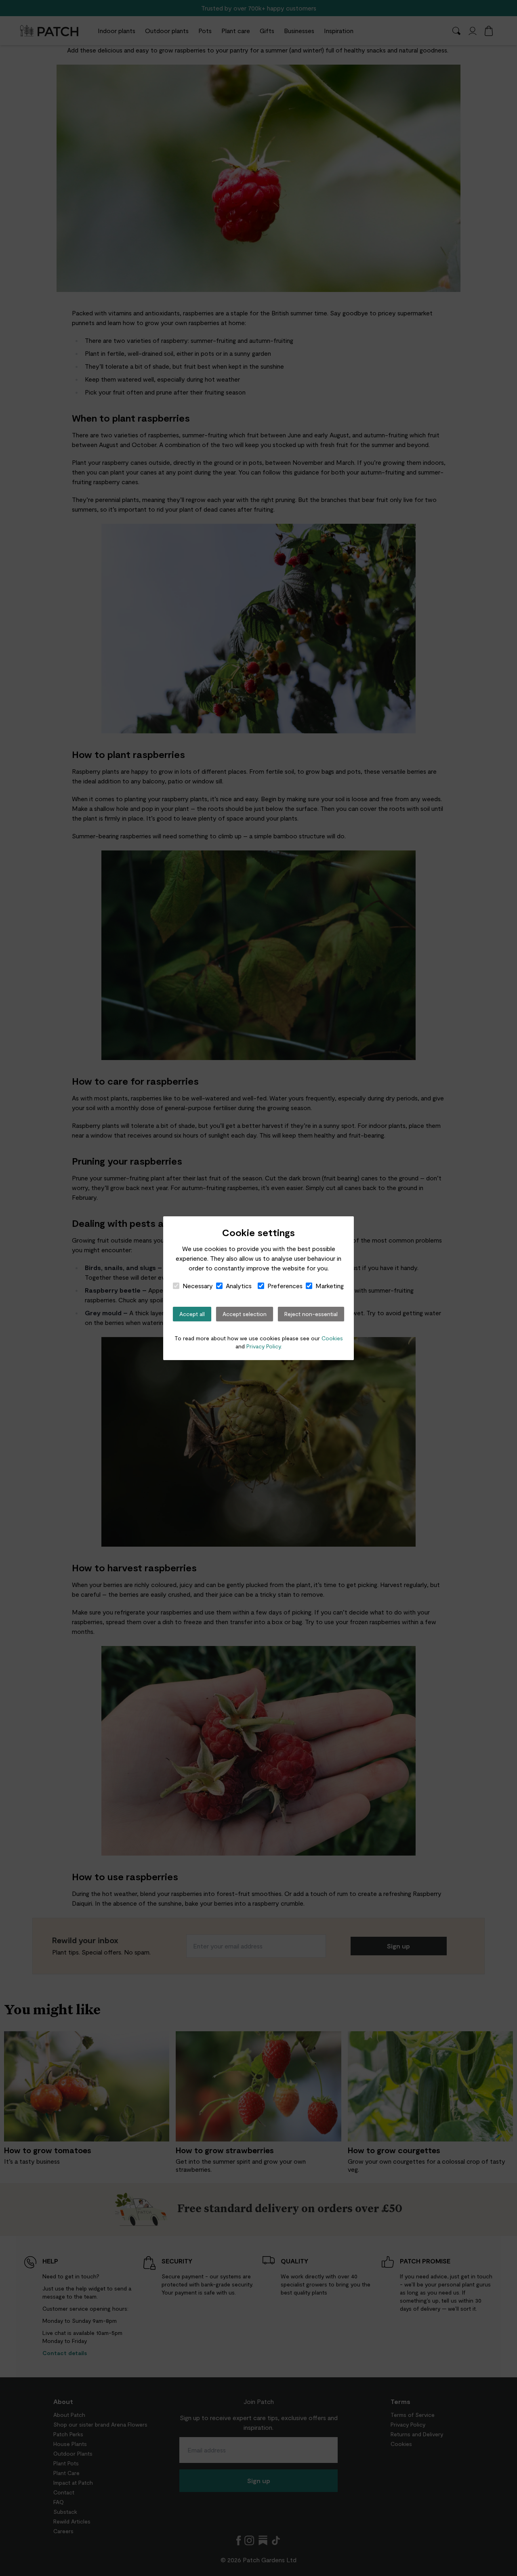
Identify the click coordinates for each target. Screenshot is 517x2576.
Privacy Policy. (264, 1346)
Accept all (192, 1314)
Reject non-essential (311, 1314)
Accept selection (245, 1314)
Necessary (198, 1286)
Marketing (330, 1286)
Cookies (332, 1338)
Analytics (239, 1286)
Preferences (285, 1286)
